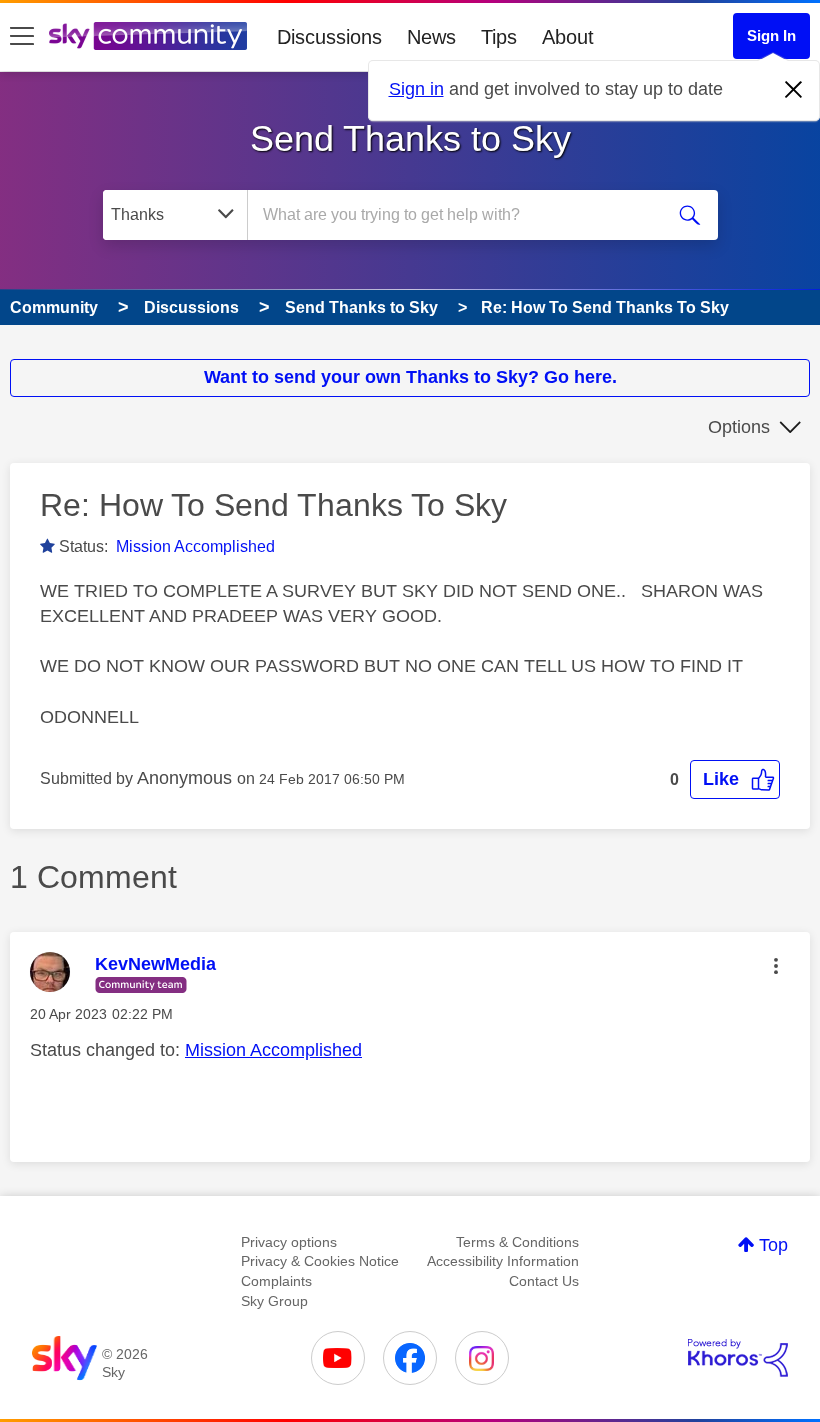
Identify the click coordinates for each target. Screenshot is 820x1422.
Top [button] (773, 1245)
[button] (735, 779)
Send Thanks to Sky (410, 138)
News (431, 37)
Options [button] (739, 427)
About (568, 37)
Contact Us (544, 1281)
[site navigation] (22, 37)
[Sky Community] (148, 36)
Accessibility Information (503, 1261)
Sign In (771, 35)
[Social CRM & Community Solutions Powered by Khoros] (738, 1358)
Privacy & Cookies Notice (320, 1261)
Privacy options (289, 1242)
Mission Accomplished (195, 546)
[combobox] (459, 215)
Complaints (276, 1281)
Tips (499, 37)
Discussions (329, 37)
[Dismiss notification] (794, 90)
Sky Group (274, 1301)
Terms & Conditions (517, 1242)
